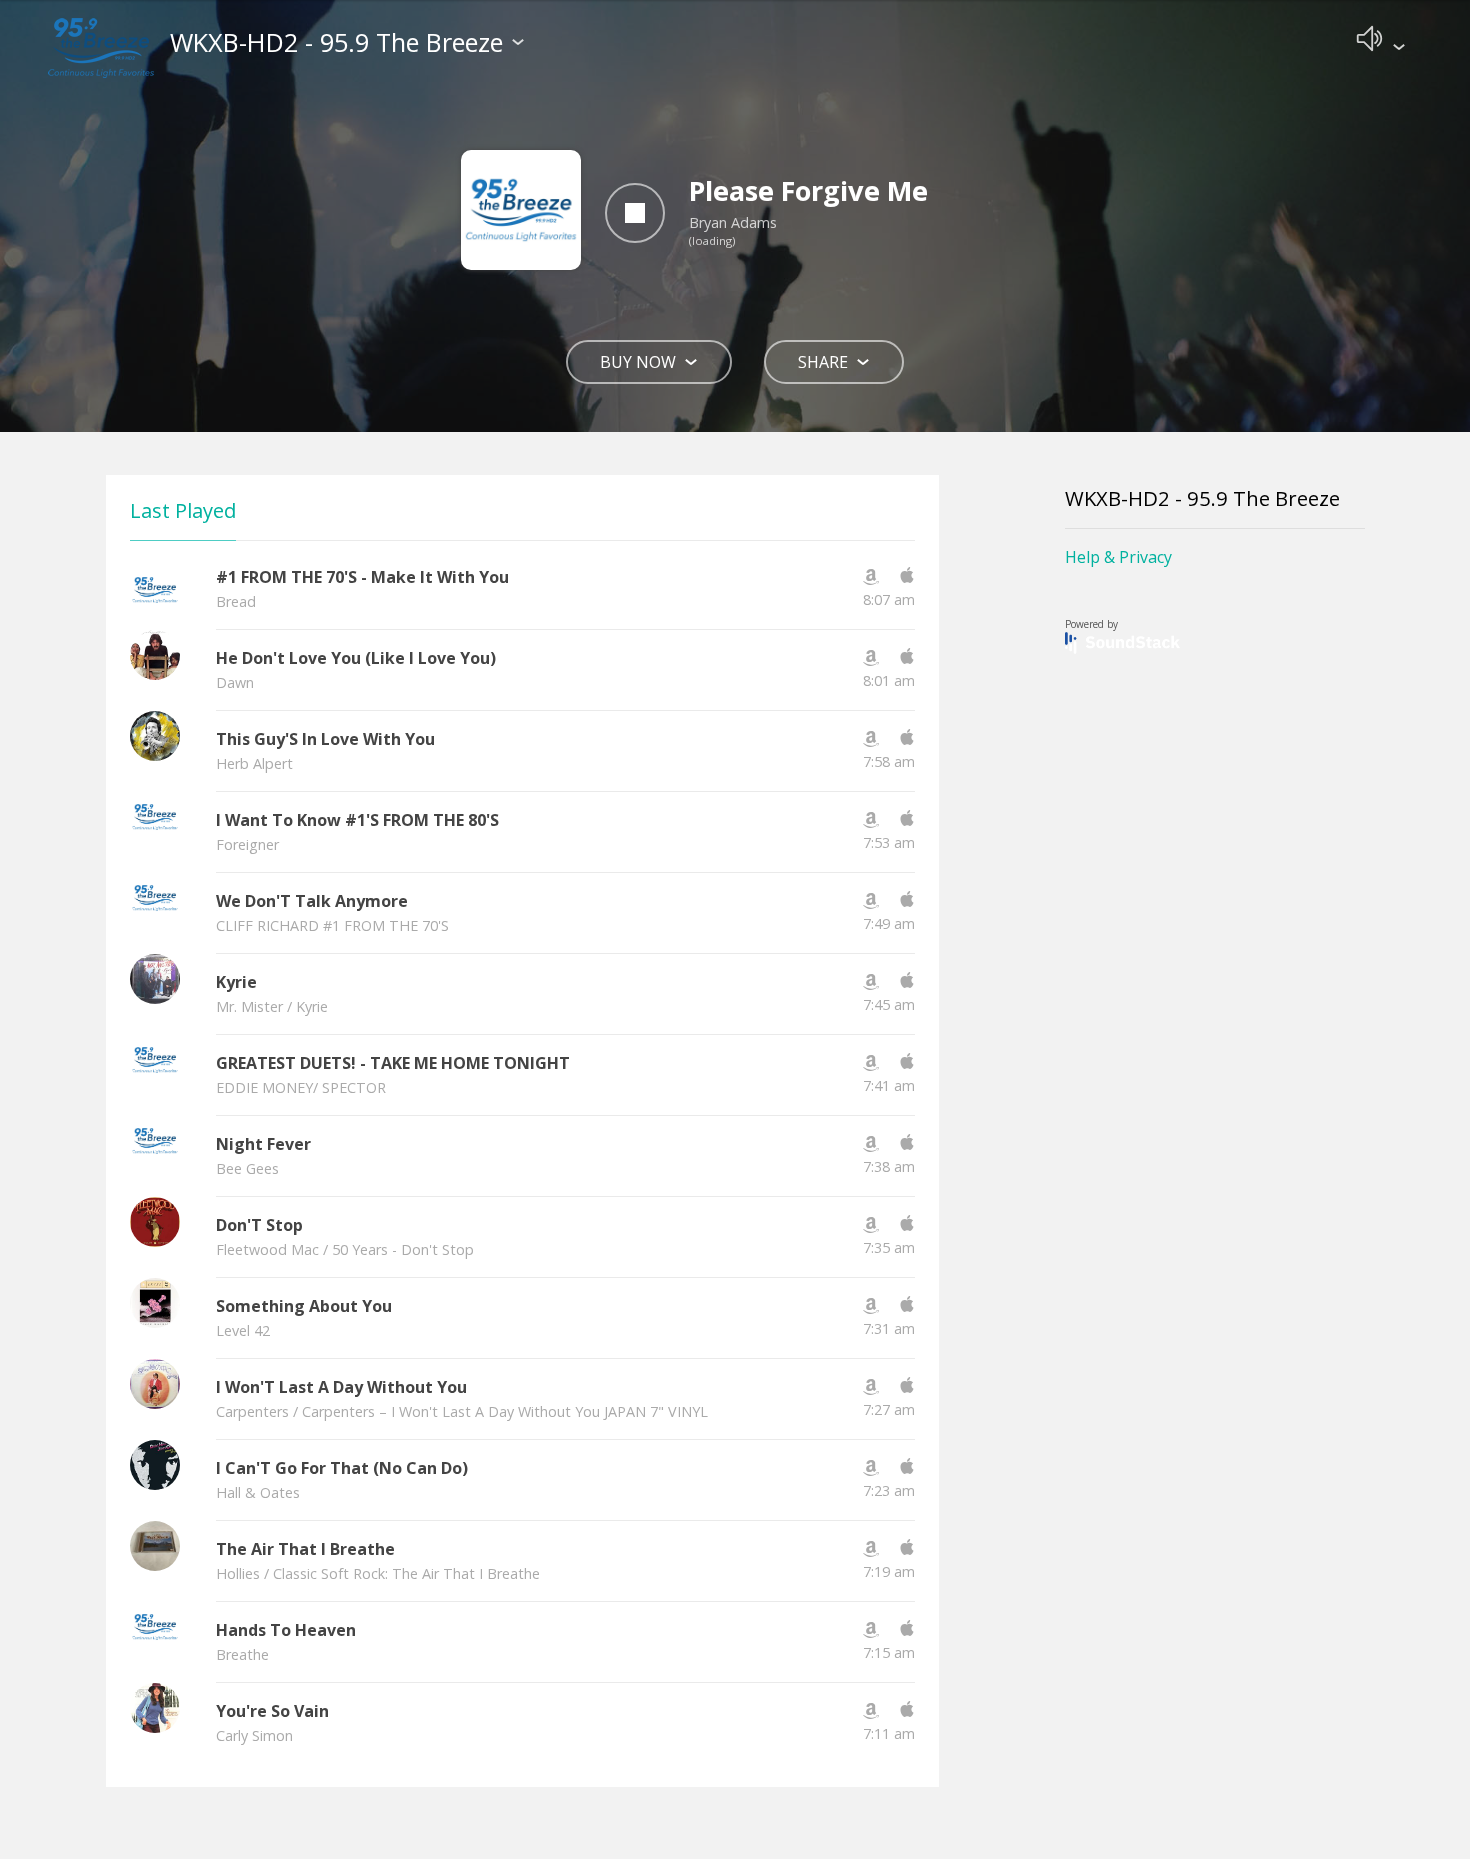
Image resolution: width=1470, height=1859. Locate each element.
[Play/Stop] (635, 213)
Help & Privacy (1118, 557)
